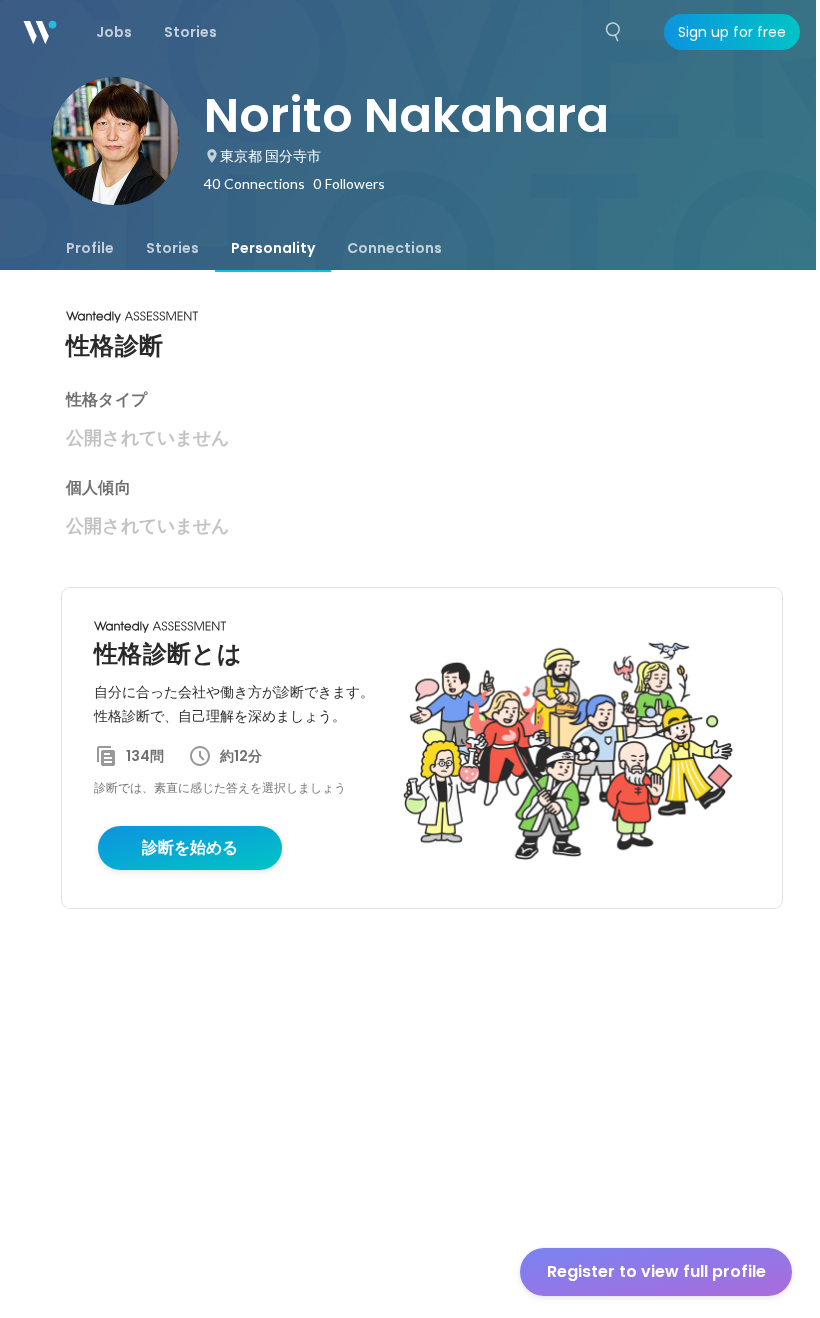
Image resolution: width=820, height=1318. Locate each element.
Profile (90, 248)
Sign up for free (732, 32)
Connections (394, 248)
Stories (172, 248)
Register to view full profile (656, 1271)
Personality (273, 248)
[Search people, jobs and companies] (614, 32)
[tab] (90, 248)
